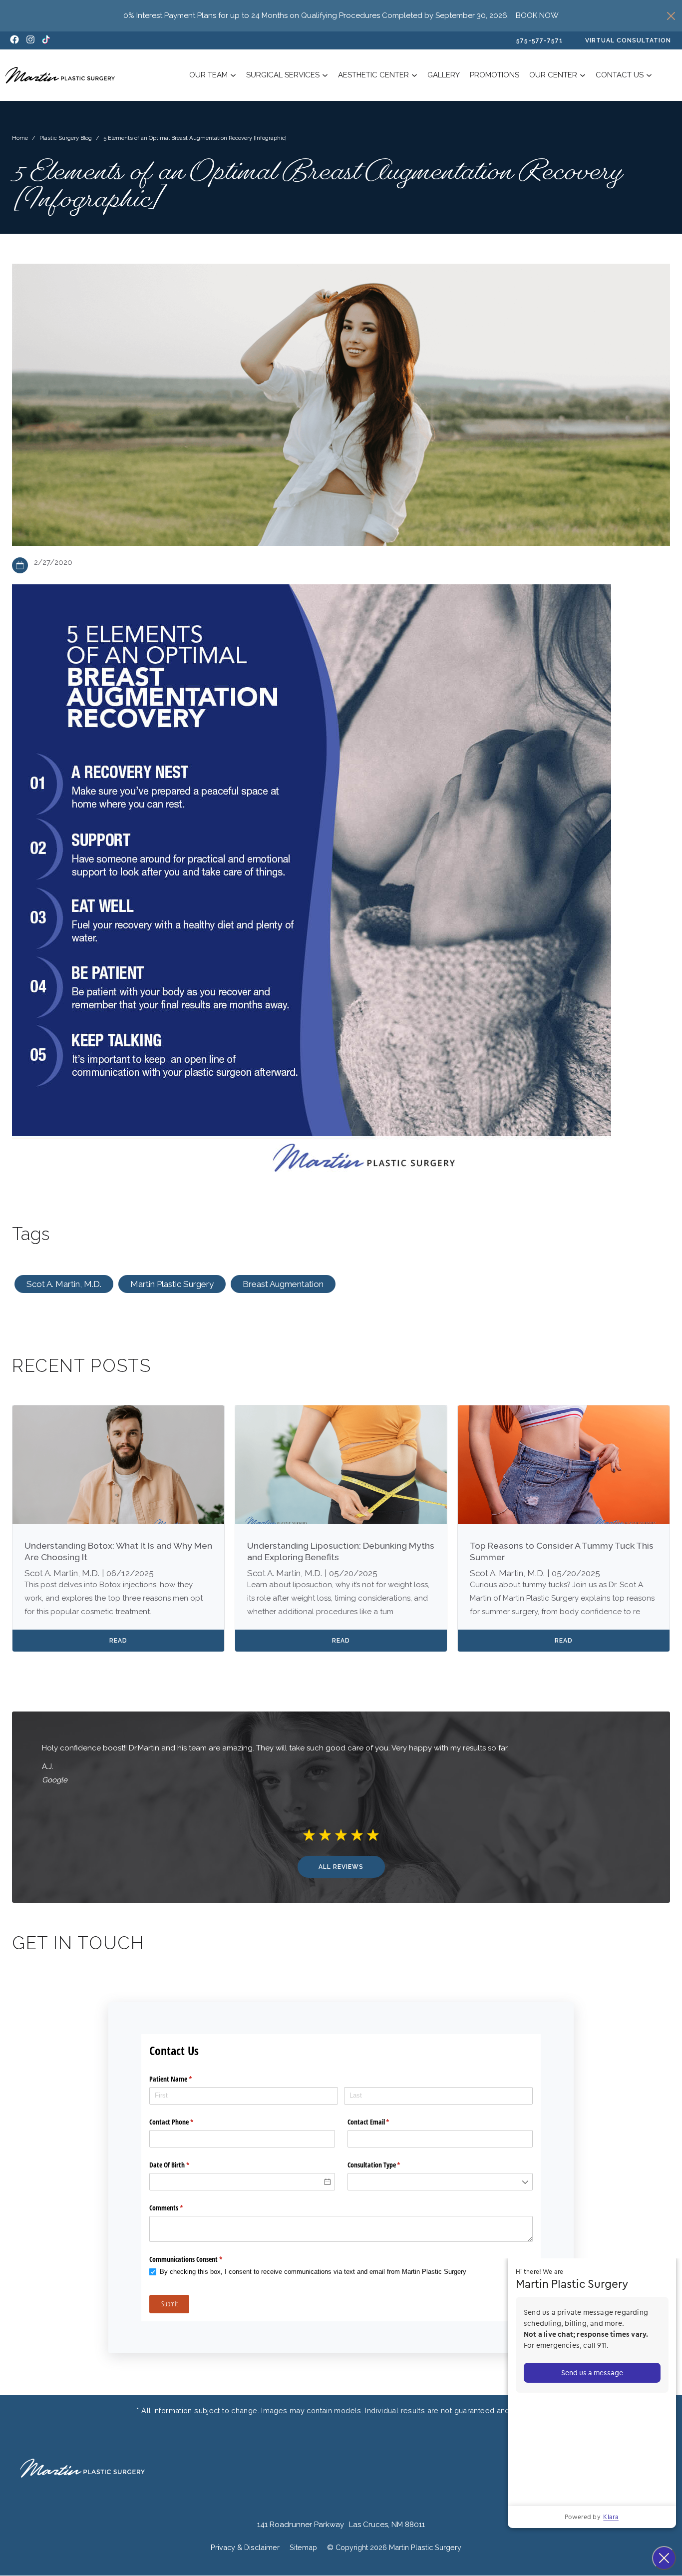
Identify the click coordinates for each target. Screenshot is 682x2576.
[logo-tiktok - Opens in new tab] (46, 40)
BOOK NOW (537, 15)
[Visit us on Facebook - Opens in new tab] (14, 40)
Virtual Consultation (628, 40)
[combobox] (440, 2182)
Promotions (495, 75)
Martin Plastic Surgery (172, 1284)
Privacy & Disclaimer (245, 2547)
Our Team (208, 75)
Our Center (553, 75)
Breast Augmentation (283, 1284)
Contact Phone (183, 2122)
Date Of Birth (181, 2165)
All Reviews (341, 1867)
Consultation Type (386, 2165)
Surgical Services (283, 75)
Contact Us (620, 75)
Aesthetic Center (373, 75)
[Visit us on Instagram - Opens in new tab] (30, 40)
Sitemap (303, 2547)
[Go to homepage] (60, 75)
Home (20, 138)
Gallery (444, 75)
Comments (178, 2208)
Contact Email (380, 2122)
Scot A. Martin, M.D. (64, 1284)
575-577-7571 (540, 40)
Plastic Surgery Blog (66, 138)
